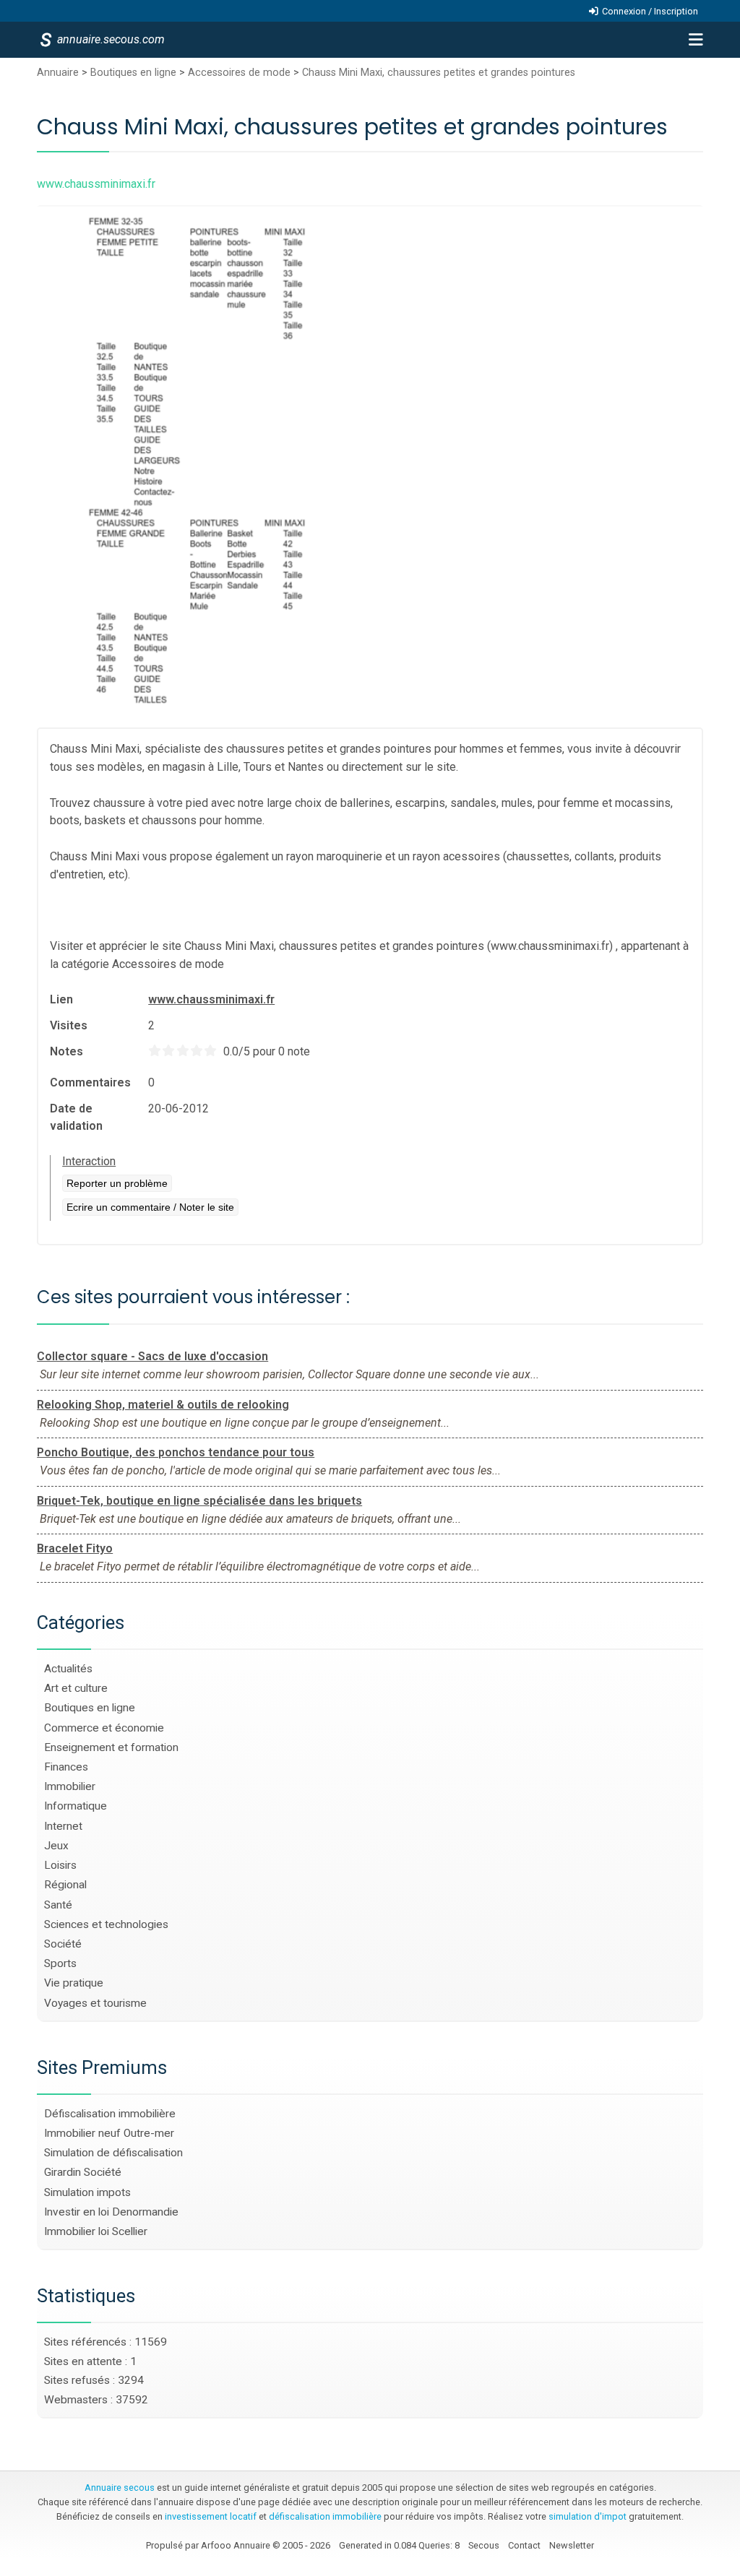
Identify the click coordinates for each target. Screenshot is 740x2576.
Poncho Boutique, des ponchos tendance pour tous (176, 1452)
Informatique (76, 1806)
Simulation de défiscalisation (113, 2153)
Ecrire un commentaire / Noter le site (150, 1207)
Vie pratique (74, 1983)
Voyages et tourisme (95, 2003)
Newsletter (572, 2545)
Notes (66, 1051)
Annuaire (58, 73)
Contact (524, 2545)
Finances (66, 1767)
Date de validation (76, 1117)
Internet (63, 1826)
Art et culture (76, 1688)
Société (63, 1944)
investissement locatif (211, 2516)
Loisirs (60, 1865)
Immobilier (70, 1786)
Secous (484, 2545)
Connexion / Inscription (650, 11)
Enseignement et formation (111, 1747)
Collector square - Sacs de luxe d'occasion (152, 1356)
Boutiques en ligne (133, 73)
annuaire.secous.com (110, 39)
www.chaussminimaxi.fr (211, 999)
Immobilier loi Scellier (96, 2231)
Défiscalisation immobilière (110, 2114)
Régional (65, 1885)
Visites (69, 1025)
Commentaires (90, 1082)
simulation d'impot (588, 2516)
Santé (58, 1905)
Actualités (68, 1669)
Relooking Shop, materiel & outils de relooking (163, 1405)
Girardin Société (83, 2172)
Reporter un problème (117, 1183)
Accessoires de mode (239, 73)
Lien (61, 999)
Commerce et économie (104, 1728)
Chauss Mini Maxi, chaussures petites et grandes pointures (439, 73)
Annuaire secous (120, 2488)
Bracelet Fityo (75, 1548)
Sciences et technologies (106, 1924)
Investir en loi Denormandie (111, 2212)
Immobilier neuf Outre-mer (109, 2133)
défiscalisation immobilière (325, 2516)
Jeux (56, 1846)
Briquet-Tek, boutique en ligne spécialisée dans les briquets (199, 1501)
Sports (60, 1963)
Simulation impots (87, 2192)
